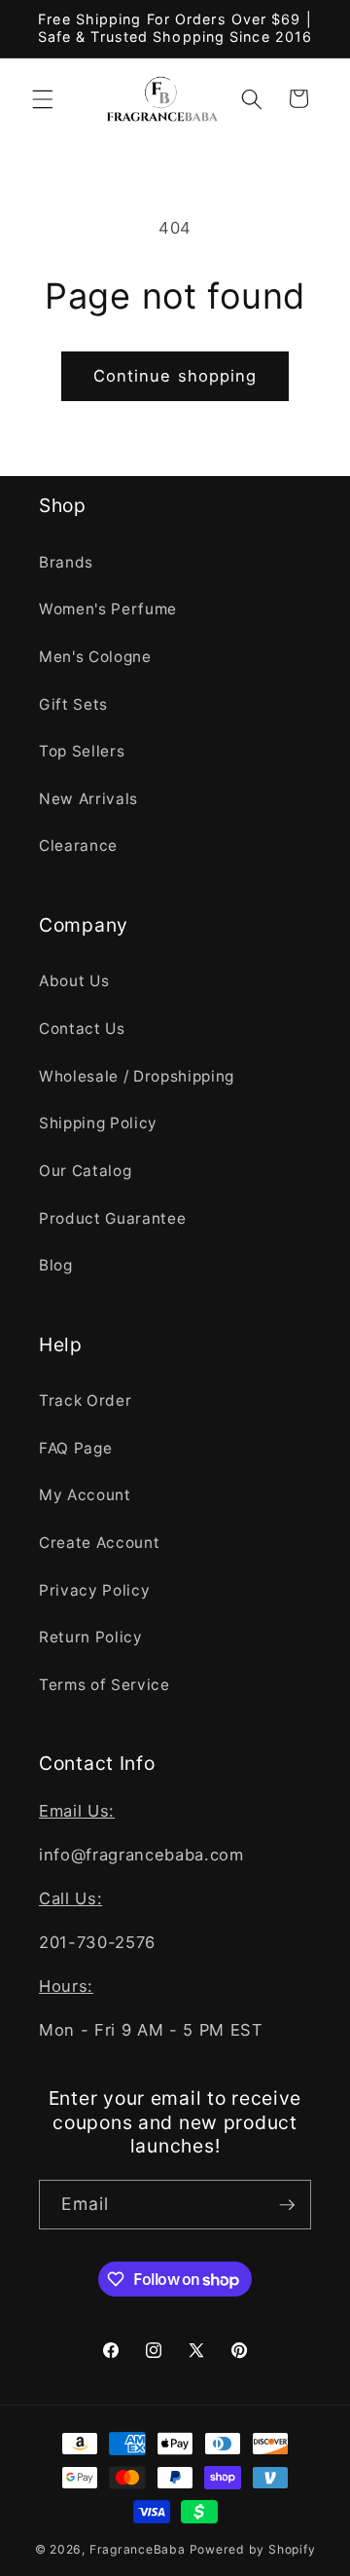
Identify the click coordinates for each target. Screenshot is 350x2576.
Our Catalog (85, 1171)
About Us (74, 981)
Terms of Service (105, 1685)
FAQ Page (75, 1448)
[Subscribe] (287, 2205)
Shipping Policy (98, 1123)
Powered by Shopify (253, 2549)
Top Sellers (82, 751)
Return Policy (91, 1637)
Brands (66, 562)
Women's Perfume (108, 609)
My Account (85, 1495)
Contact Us (82, 1029)
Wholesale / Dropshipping (137, 1076)
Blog (56, 1265)
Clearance (78, 846)
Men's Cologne (95, 657)
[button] (43, 98)
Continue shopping (175, 376)
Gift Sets (73, 704)
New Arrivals (88, 799)
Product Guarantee (112, 1218)
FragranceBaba (138, 2549)
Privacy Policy (94, 1590)
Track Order (85, 1400)
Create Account (99, 1543)
